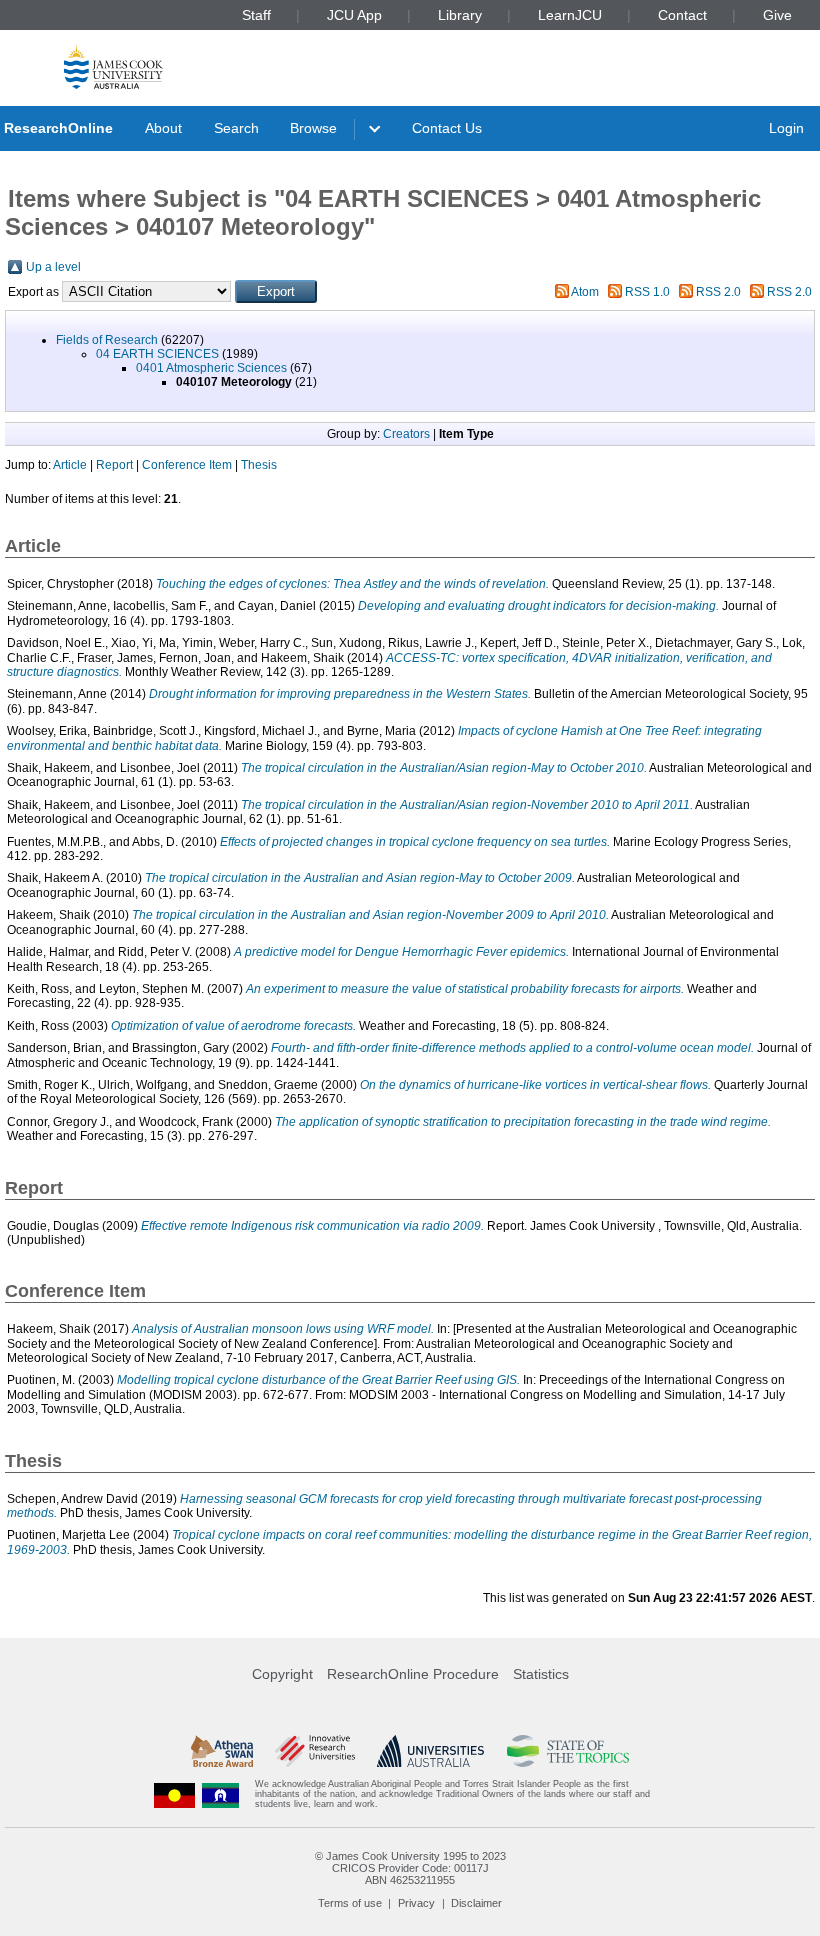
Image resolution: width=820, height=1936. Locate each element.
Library (460, 15)
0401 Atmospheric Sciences (211, 368)
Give (777, 15)
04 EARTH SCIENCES (157, 354)
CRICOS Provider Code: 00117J (410, 1868)
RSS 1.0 (647, 292)
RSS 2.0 (718, 292)
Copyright (282, 1674)
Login (786, 128)
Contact (682, 15)
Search (236, 128)
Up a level (53, 267)
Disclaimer (476, 1903)
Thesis (259, 465)
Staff (256, 15)
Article (70, 465)
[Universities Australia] (430, 1751)
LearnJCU (570, 15)
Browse (313, 128)
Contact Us (447, 128)
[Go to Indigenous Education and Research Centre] (175, 1794)
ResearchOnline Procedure (413, 1674)
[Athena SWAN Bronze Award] (222, 1751)
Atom (585, 292)
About (163, 128)
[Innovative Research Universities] (314, 1751)
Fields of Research (107, 340)
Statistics (541, 1674)
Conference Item (187, 465)
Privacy (416, 1903)
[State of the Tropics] (568, 1751)
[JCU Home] (113, 66)
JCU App (354, 15)
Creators (406, 434)
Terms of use (350, 1903)
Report (114, 465)
